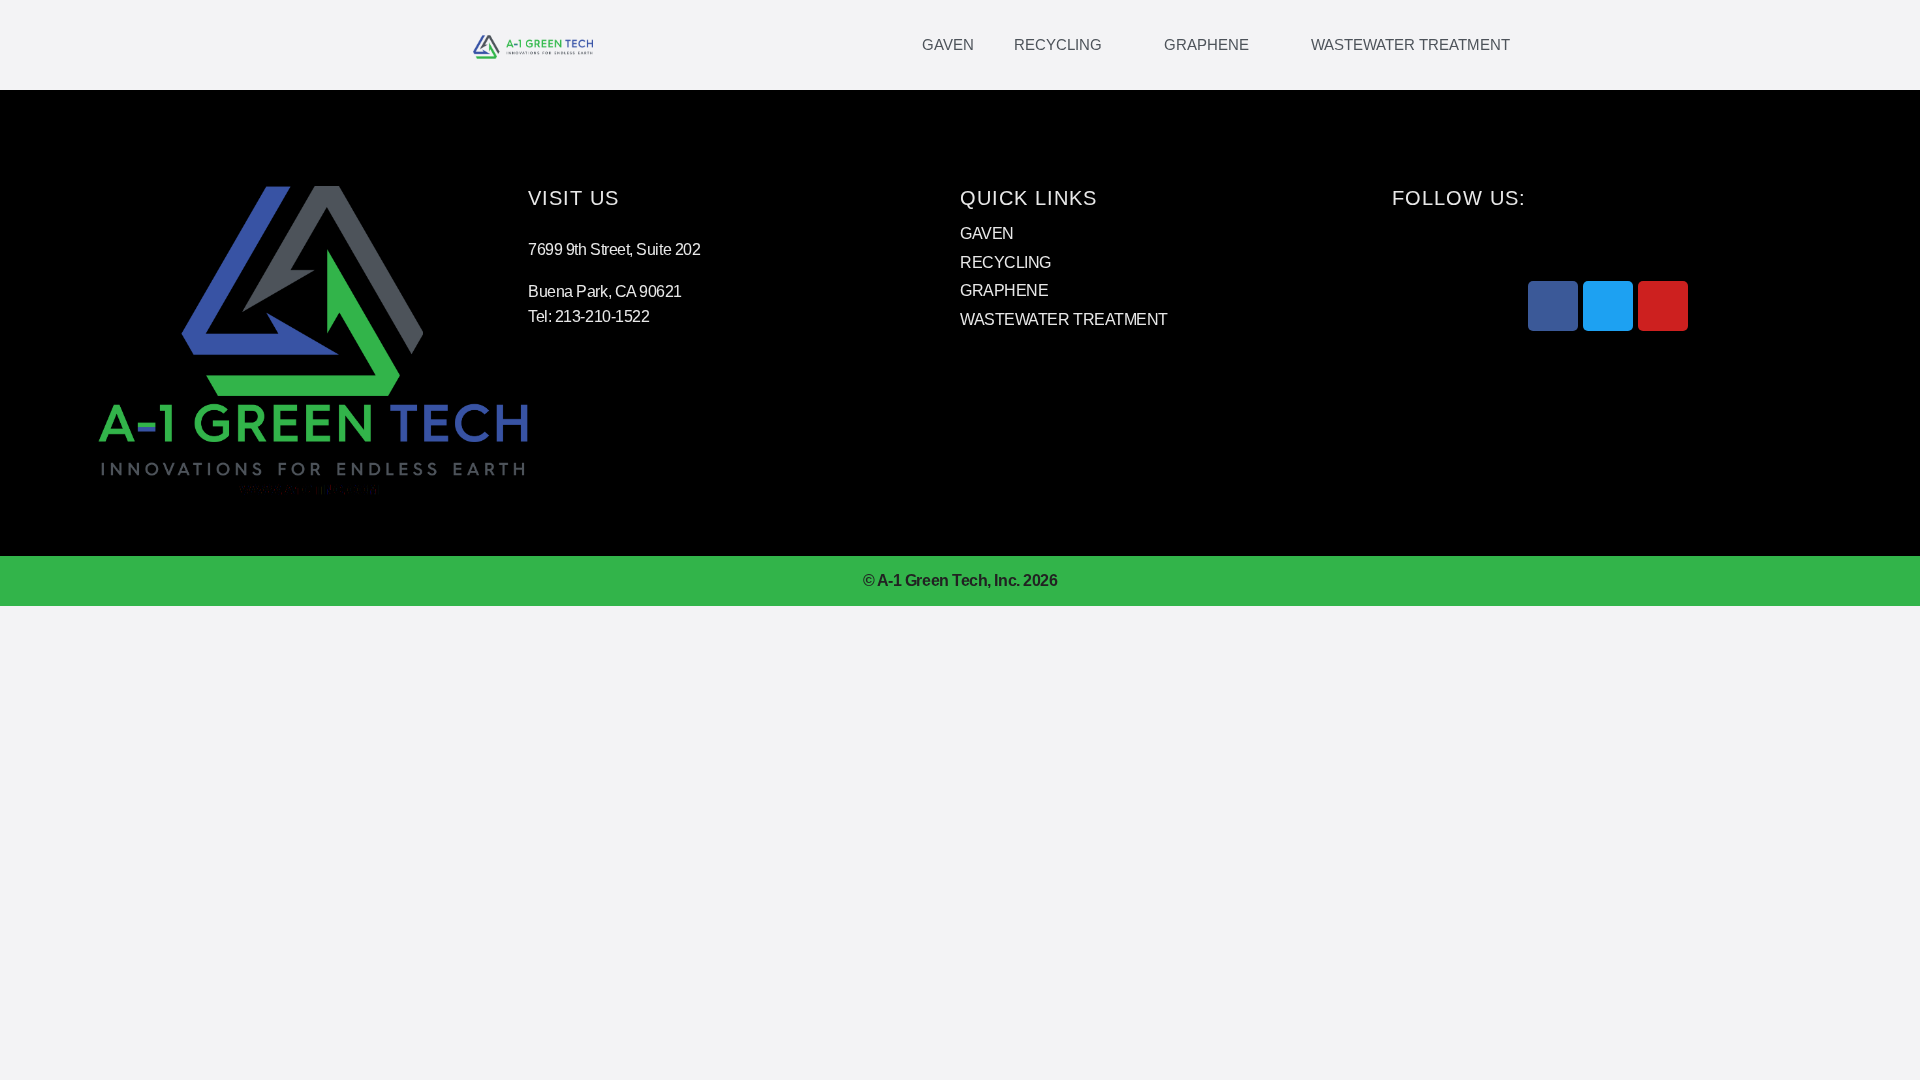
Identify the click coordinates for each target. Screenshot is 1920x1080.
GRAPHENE (1206, 44)
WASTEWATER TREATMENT (1410, 44)
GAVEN (948, 44)
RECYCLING (1058, 44)
